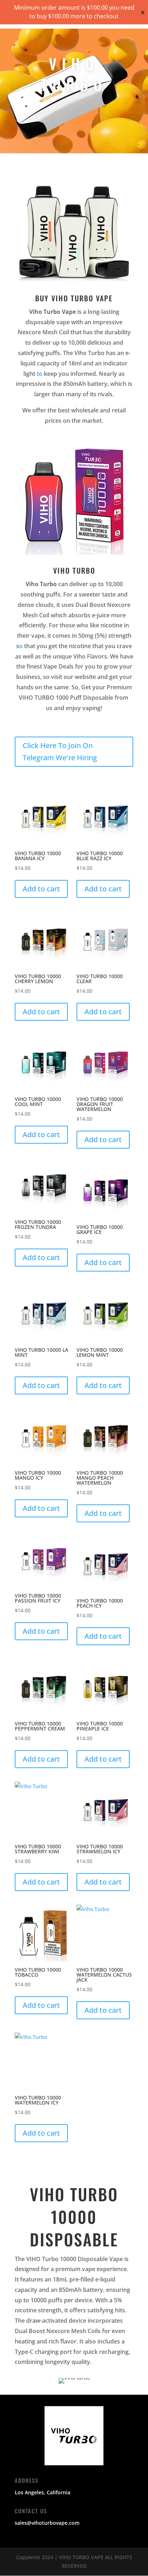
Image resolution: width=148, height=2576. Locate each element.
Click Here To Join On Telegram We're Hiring (60, 751)
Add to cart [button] (41, 889)
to (40, 374)
